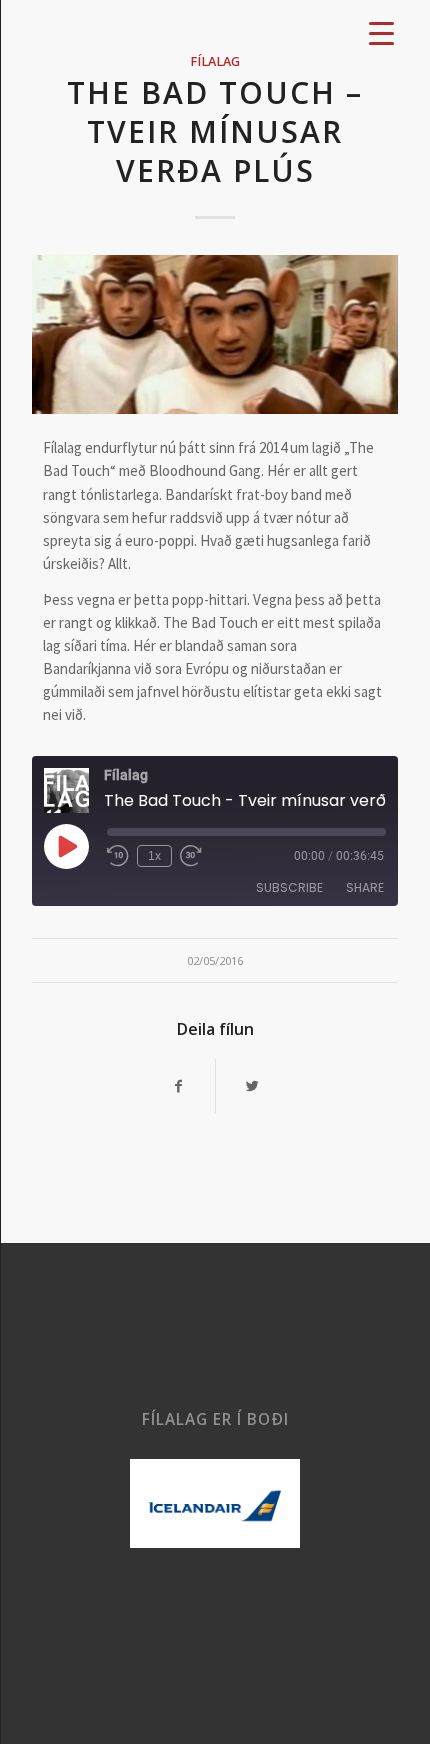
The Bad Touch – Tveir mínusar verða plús (215, 131)
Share (365, 887)
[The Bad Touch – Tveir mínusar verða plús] (215, 334)
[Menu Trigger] (381, 32)
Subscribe (289, 887)
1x (154, 856)
